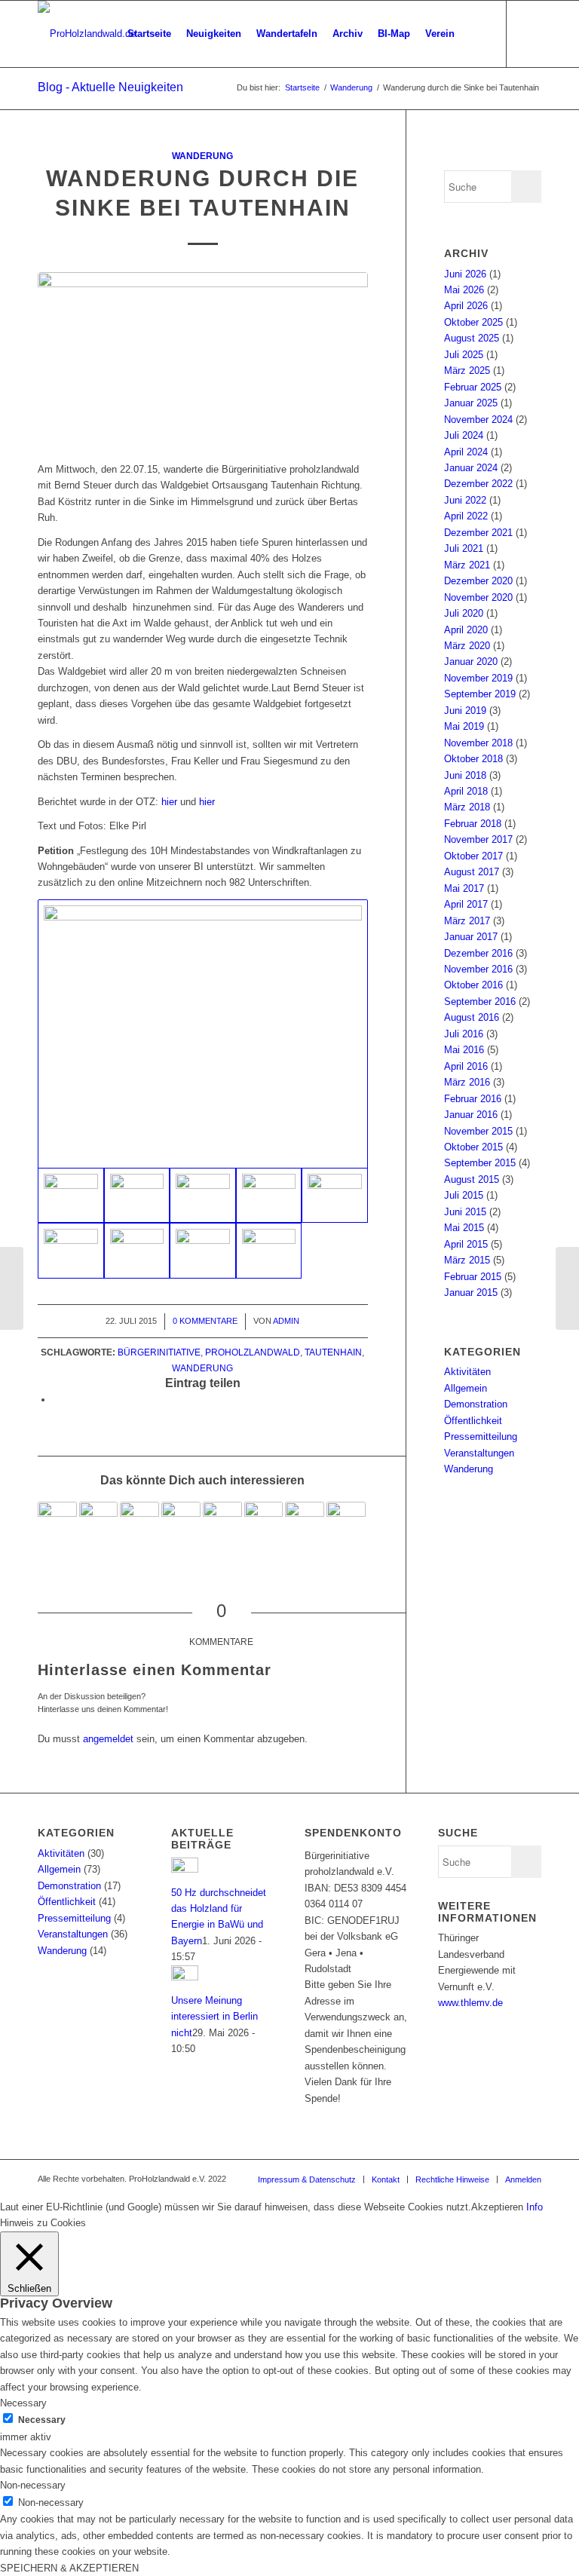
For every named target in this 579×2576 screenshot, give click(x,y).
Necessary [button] (23, 2403)
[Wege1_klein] (137, 1251)
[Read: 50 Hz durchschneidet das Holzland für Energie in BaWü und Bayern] (185, 1869)
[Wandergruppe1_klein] (203, 359)
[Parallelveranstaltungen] (99, 1521)
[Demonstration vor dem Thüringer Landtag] (305, 1521)
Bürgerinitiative (159, 1352)
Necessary (42, 2420)
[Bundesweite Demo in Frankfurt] (346, 1521)
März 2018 (467, 807)
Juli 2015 (464, 1195)
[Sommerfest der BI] (12, 1288)
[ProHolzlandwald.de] (87, 34)
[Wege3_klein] (269, 1251)
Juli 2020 (464, 613)
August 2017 (472, 872)
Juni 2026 (465, 274)
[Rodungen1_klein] (269, 1196)
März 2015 (467, 1260)
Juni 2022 (465, 500)
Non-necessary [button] (33, 2485)
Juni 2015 (465, 1212)
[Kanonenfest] (264, 1521)
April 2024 (466, 452)
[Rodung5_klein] (137, 1196)
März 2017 (467, 921)
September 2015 (480, 1163)
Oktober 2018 (473, 759)
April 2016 (466, 1066)
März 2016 (467, 1082)
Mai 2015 (464, 1228)
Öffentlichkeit (473, 1421)
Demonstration (476, 1404)
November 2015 (478, 1131)
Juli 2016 (464, 1034)
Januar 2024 (471, 468)
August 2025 (472, 338)
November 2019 (478, 678)
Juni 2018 (465, 775)
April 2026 (466, 306)
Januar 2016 (471, 1115)
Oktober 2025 (473, 322)
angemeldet (108, 1739)
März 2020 (467, 646)
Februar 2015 (473, 1277)
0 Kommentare (205, 1321)
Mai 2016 (464, 1050)
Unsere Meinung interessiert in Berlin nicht (214, 2017)
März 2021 (467, 565)
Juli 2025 (464, 355)
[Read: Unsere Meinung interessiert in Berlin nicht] (185, 1977)
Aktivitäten (467, 1372)
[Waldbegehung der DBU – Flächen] (222, 1521)
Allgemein (466, 1388)
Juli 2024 (464, 435)
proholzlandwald (253, 1352)
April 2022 (466, 516)
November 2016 (478, 969)
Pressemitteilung (481, 1437)
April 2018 (466, 791)
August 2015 (472, 1179)
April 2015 (466, 1244)
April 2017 (466, 904)
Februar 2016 (473, 1099)
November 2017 (478, 839)
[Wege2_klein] (203, 1251)
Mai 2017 (464, 888)
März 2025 (467, 371)
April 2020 (466, 630)
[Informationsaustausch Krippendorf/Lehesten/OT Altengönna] (181, 1521)
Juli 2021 (464, 548)
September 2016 (480, 1002)
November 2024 (478, 420)
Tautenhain (333, 1352)
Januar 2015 (471, 1293)
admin (286, 1321)
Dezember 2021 (478, 533)
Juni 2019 (465, 711)
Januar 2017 (471, 937)
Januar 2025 (471, 403)
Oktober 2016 (473, 985)
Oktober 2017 (473, 856)
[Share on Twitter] (57, 1400)
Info (535, 2207)
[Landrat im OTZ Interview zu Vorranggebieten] (139, 1521)
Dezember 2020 (478, 581)
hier (169, 802)
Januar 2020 (471, 662)
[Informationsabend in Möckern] (567, 1288)
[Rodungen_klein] (203, 1196)
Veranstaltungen (479, 1453)
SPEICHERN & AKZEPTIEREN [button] (69, 2568)
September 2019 (480, 694)
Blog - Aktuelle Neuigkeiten (110, 87)
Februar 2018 (473, 824)
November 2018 (478, 743)
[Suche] (475, 34)
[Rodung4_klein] (203, 1034)
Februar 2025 (473, 387)
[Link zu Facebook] (530, 33)
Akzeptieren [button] (497, 2207)
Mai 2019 (464, 726)
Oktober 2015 (473, 1147)
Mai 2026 (464, 290)
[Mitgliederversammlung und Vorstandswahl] (57, 1521)
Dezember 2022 (478, 484)
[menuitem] (149, 34)
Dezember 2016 (478, 953)
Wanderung (202, 156)
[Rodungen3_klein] (335, 1196)
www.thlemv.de (470, 2003)
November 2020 (478, 597)
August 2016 (472, 1017)
